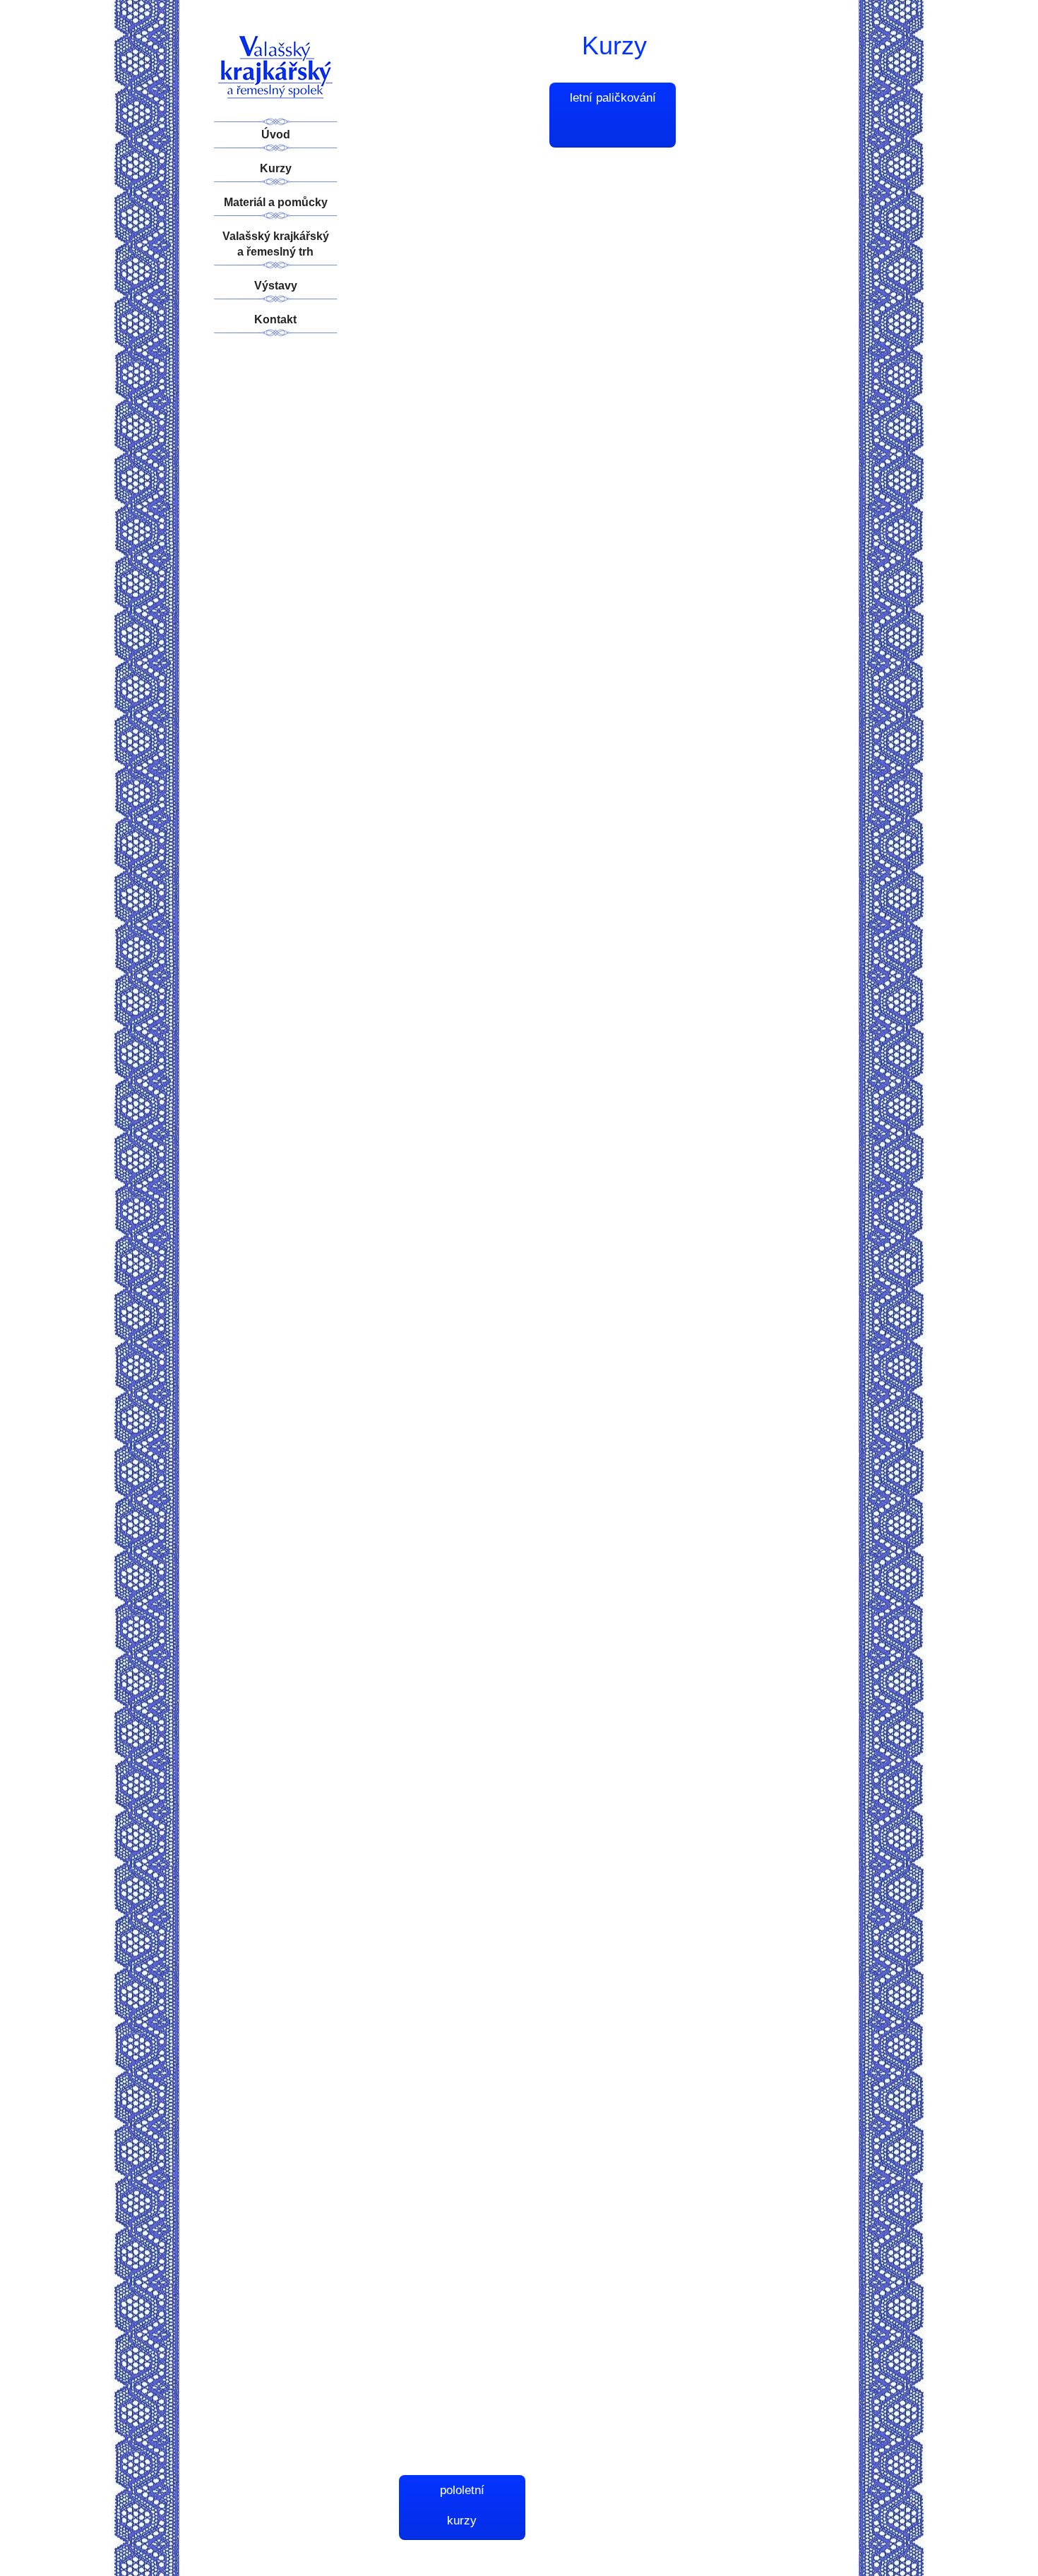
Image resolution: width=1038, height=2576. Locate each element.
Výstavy (276, 286)
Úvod (276, 134)
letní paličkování (613, 98)
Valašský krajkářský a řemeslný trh (276, 244)
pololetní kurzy (462, 2505)
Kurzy (276, 168)
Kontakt (275, 319)
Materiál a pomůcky (276, 202)
